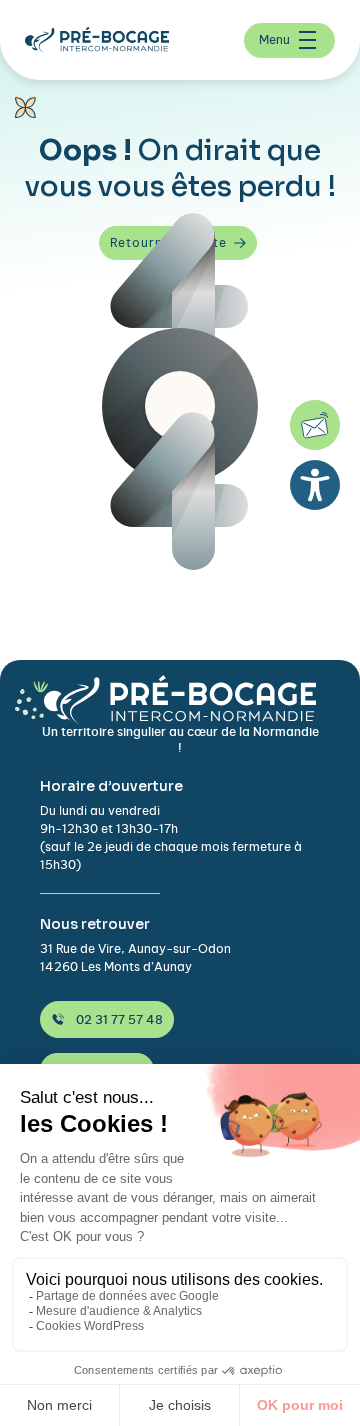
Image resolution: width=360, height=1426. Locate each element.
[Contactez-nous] (315, 425)
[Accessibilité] (315, 485)
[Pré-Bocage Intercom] (105, 40)
